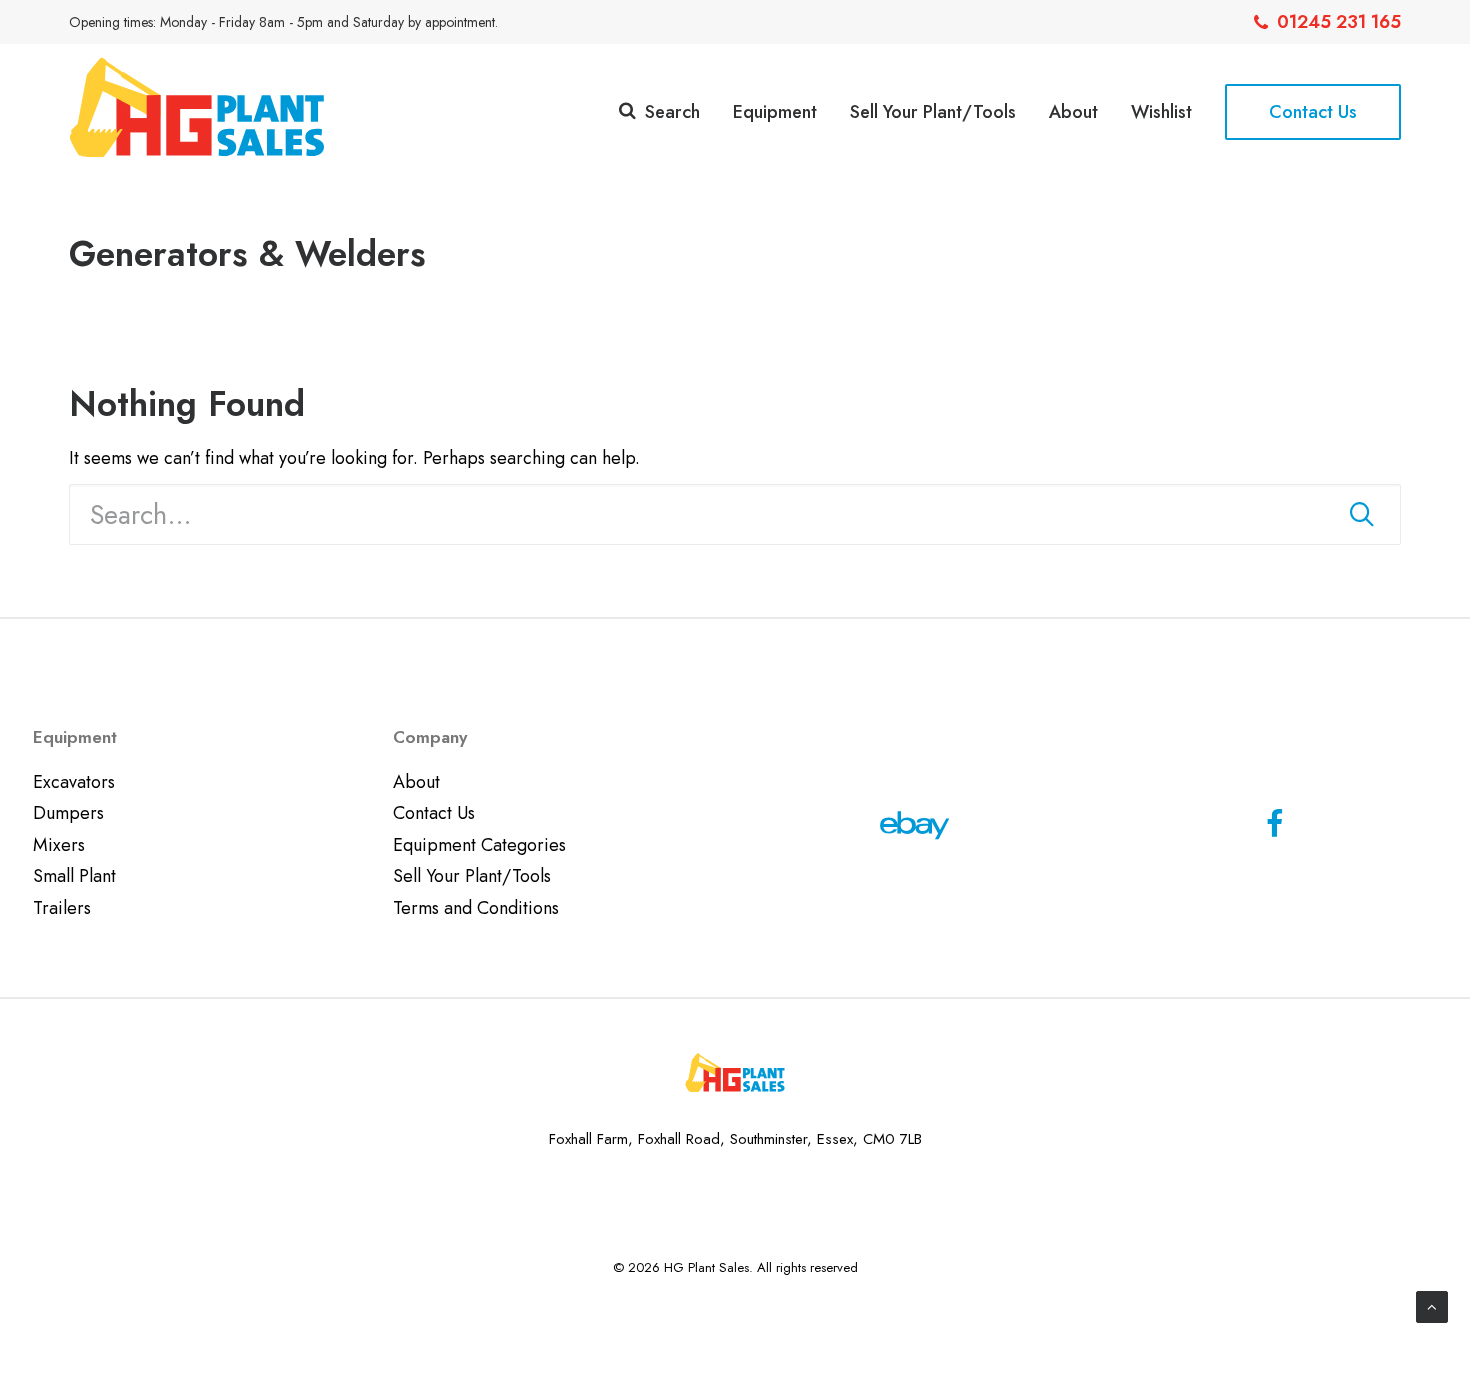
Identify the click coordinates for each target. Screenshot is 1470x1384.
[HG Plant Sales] (197, 107)
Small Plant (74, 876)
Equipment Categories (479, 845)
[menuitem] (1327, 22)
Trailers (62, 908)
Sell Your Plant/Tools (933, 112)
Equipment (775, 112)
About (1073, 112)
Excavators (74, 782)
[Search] (735, 514)
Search (672, 112)
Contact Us (434, 813)
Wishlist (1161, 112)
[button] (1362, 514)
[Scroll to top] (1432, 1305)
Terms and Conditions (476, 908)
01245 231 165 (1339, 22)
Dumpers (68, 813)
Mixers (59, 845)
